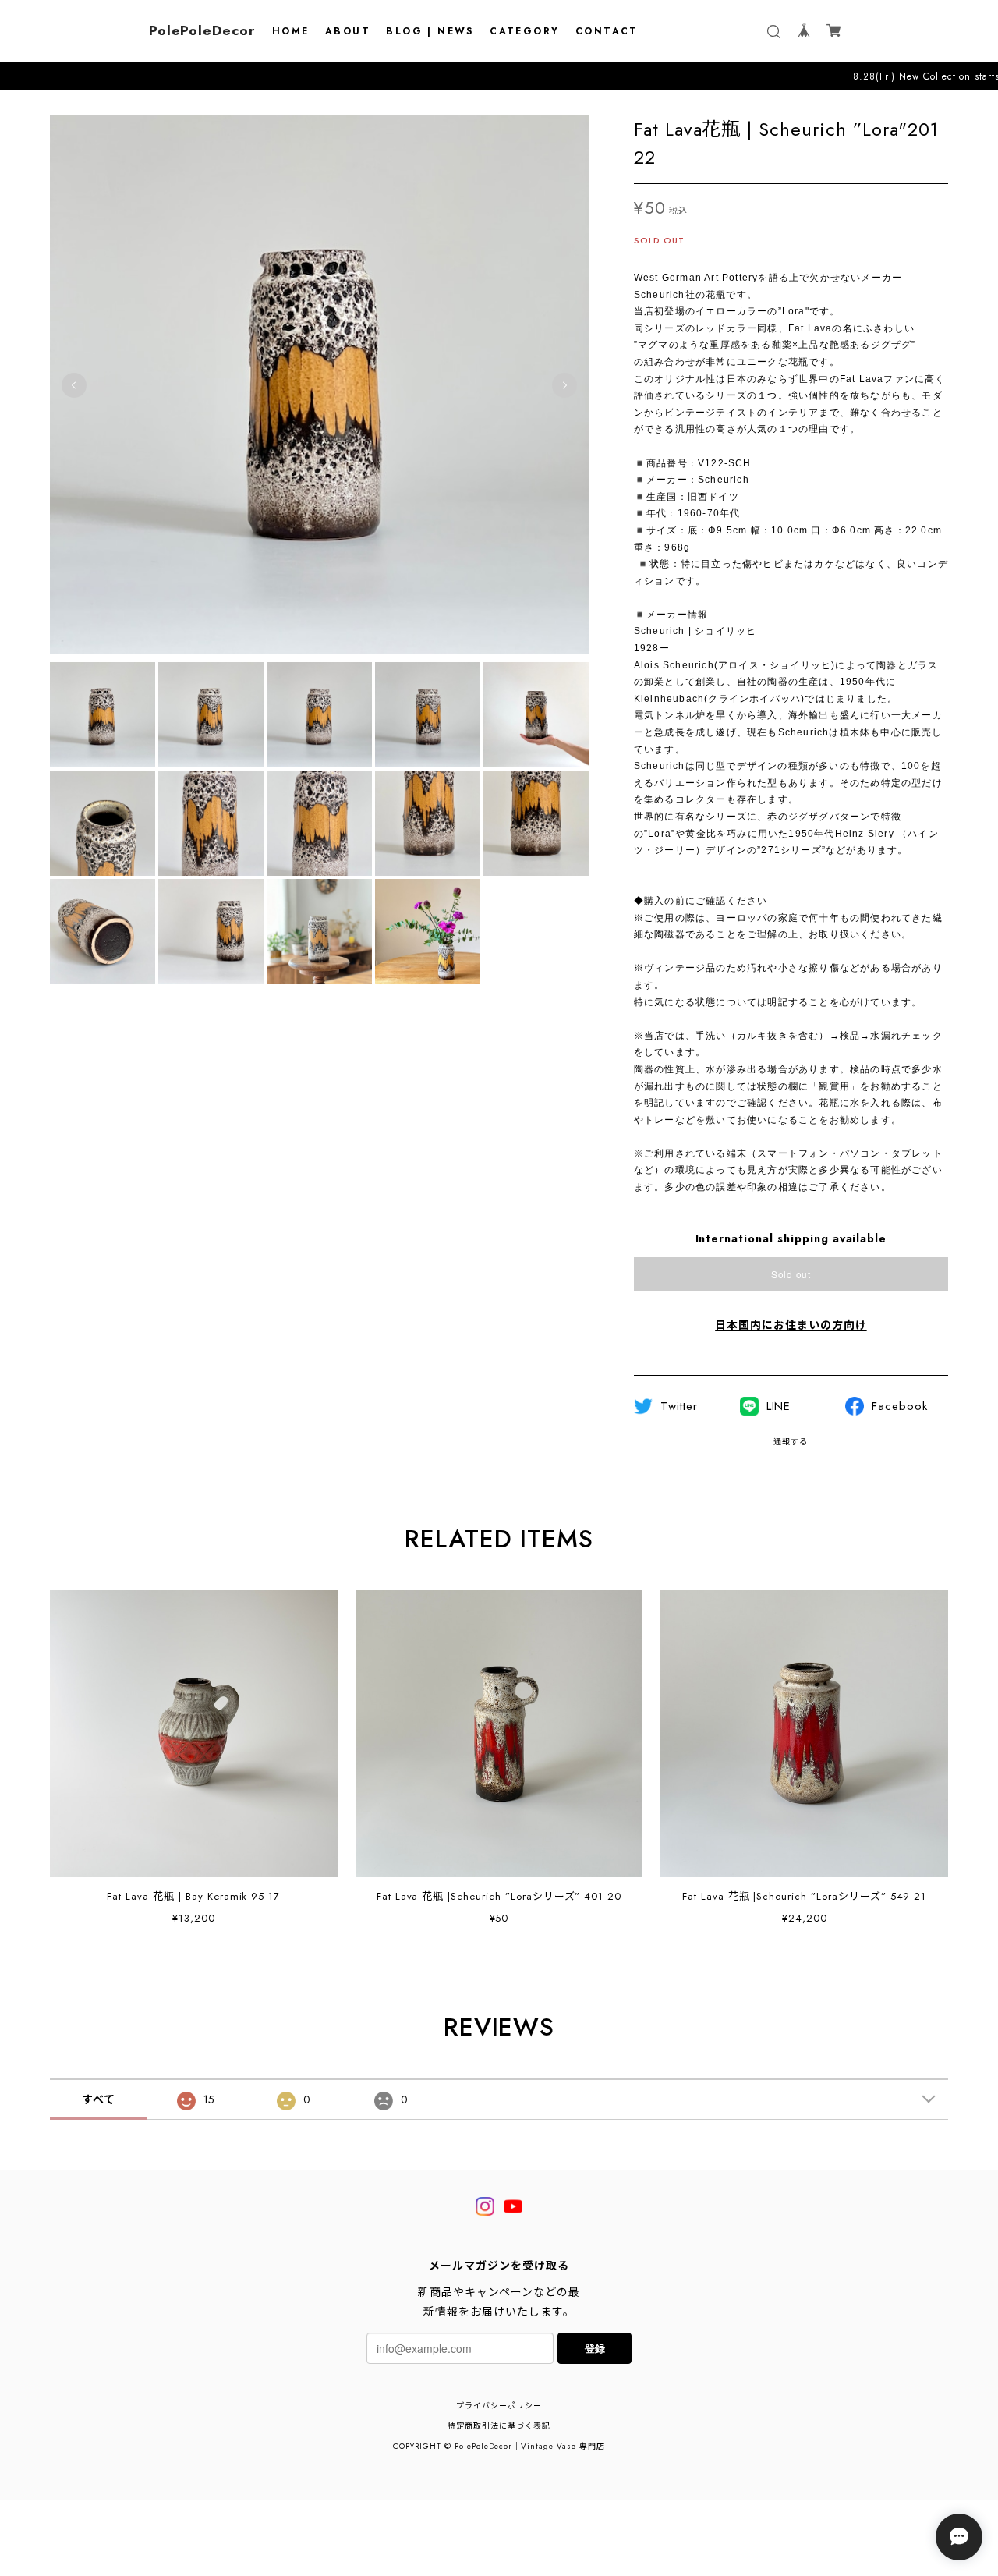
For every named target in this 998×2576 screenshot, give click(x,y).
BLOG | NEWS (430, 31)
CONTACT (607, 31)
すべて (99, 2099)
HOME (291, 31)
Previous (74, 385)
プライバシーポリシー (499, 2406)
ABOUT (348, 31)
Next (564, 385)
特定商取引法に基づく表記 (499, 2426)
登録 (595, 2348)
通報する (791, 1442)
